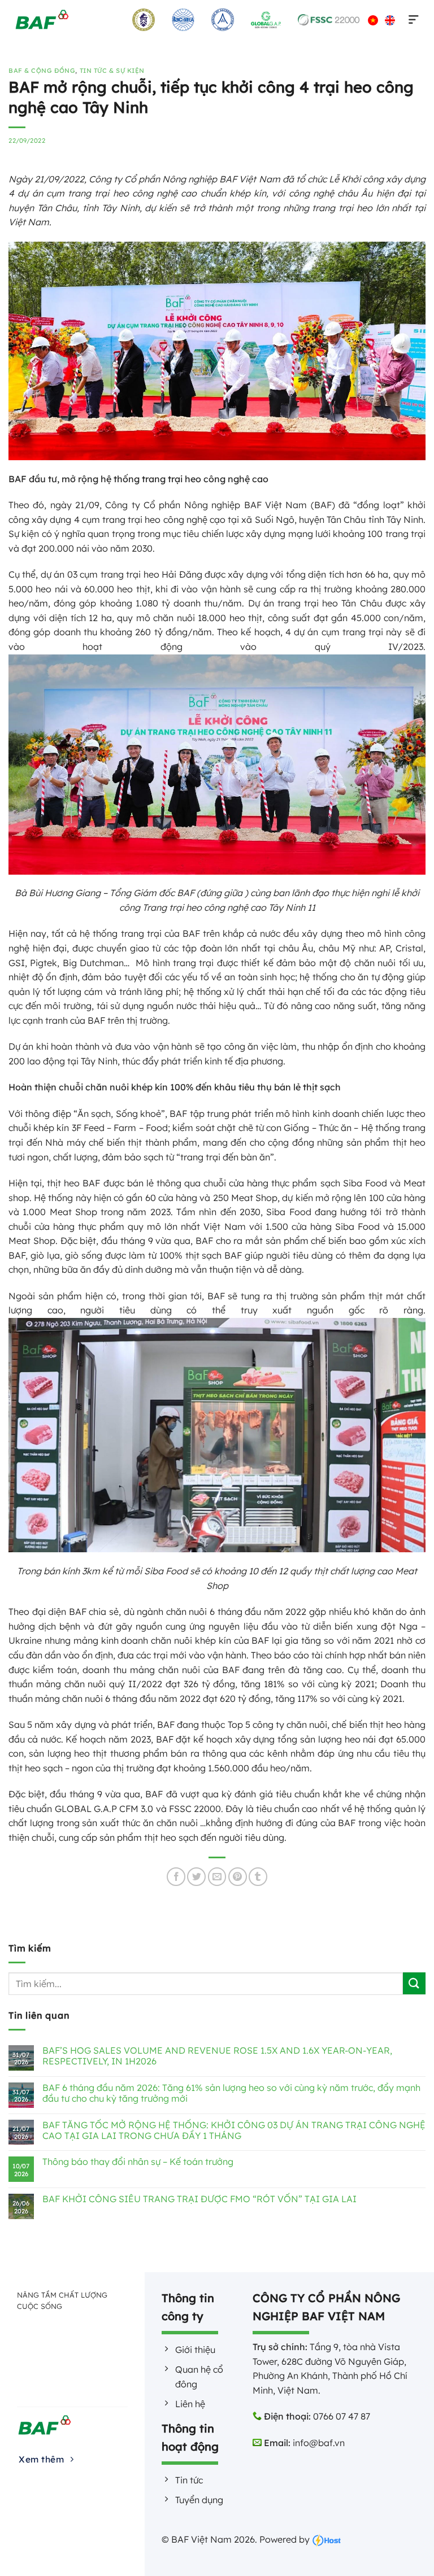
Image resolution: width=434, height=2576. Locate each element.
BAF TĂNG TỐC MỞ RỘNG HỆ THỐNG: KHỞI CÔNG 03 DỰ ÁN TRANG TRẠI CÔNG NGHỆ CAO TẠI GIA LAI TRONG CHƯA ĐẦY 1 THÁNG (234, 2130)
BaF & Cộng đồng (42, 71)
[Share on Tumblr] (258, 1877)
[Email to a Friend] (217, 1877)
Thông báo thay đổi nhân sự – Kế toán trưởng (138, 2162)
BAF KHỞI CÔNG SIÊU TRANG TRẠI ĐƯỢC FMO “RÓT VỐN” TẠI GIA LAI (199, 2199)
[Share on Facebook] (176, 1877)
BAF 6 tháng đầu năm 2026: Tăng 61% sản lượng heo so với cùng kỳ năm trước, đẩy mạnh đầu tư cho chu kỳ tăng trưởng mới (231, 2093)
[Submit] (414, 1983)
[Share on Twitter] (196, 1877)
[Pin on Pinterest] (238, 1877)
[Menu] (411, 20)
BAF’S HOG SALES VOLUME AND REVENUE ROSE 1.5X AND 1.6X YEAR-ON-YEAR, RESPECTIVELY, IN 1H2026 (217, 2056)
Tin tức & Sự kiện (112, 71)
